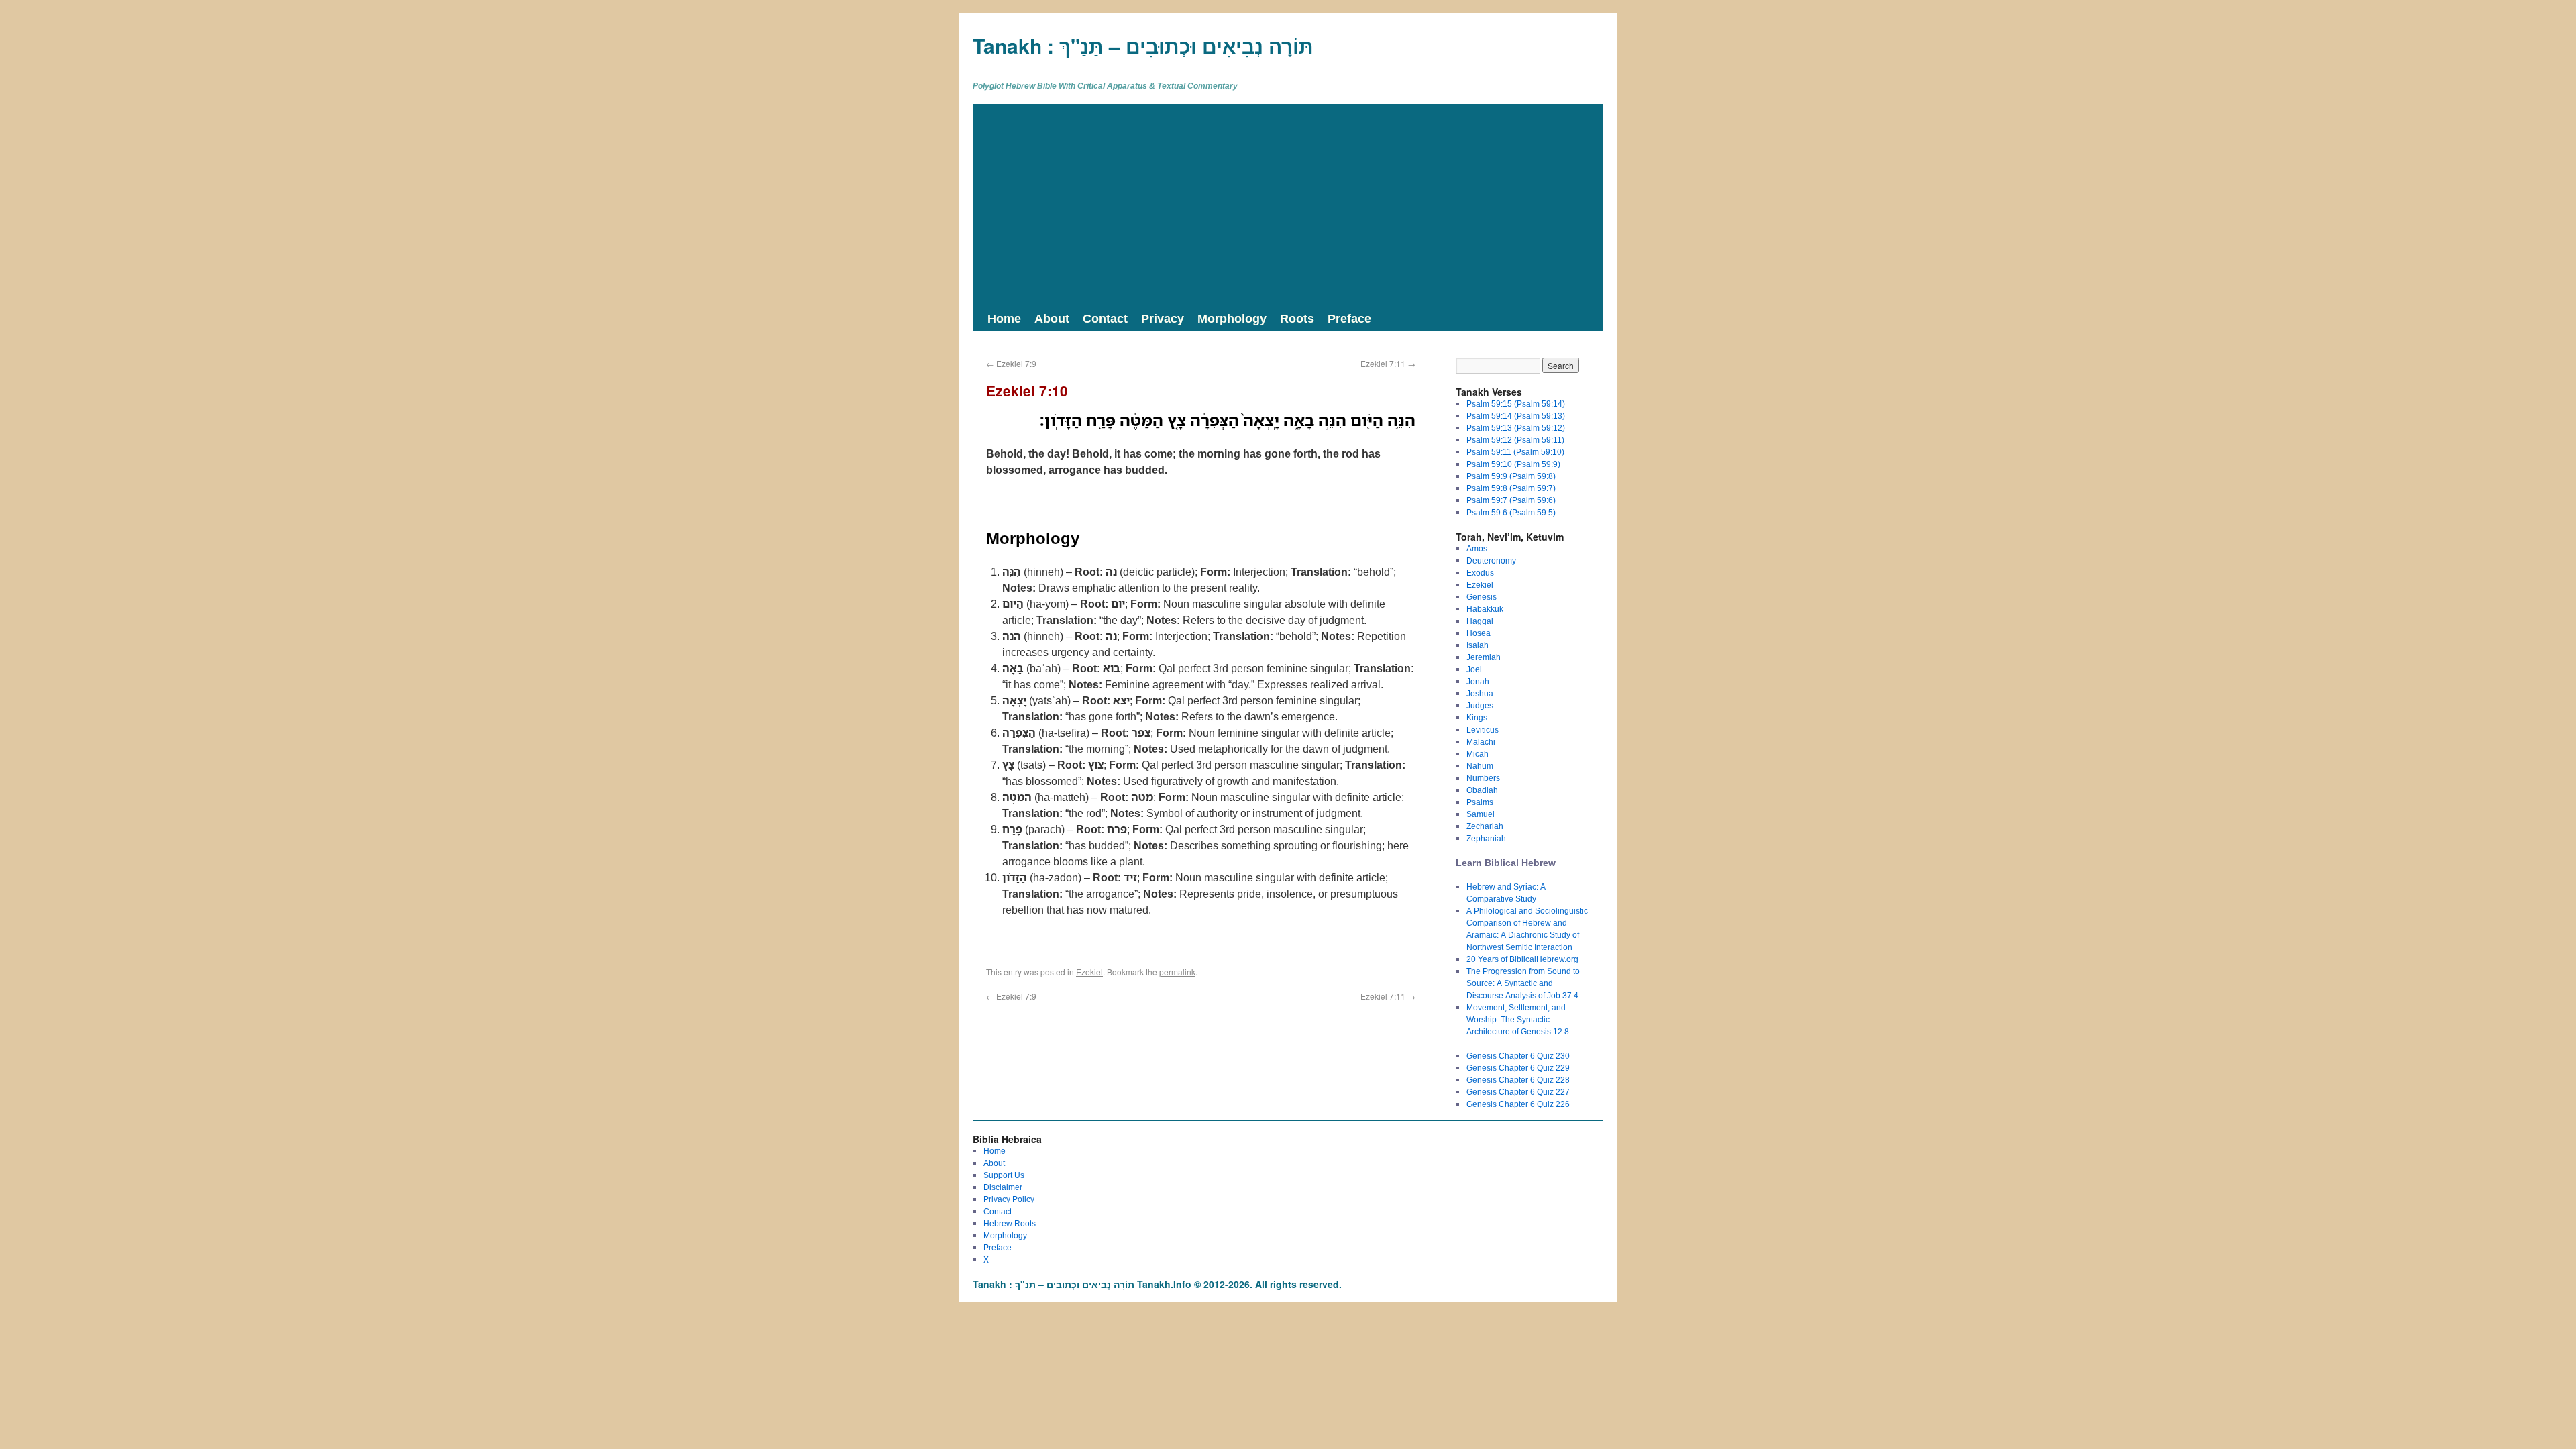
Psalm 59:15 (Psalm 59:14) (1516, 404)
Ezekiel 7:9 (1011, 363)
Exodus (1480, 573)
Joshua (1480, 693)
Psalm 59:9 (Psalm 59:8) (1511, 476)
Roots (1297, 318)
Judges (1480, 705)
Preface (1349, 318)
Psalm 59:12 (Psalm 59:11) (1515, 440)
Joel (1474, 669)
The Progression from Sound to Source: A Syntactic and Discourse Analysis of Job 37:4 (1523, 983)
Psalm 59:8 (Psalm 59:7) (1511, 488)
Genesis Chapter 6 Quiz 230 (1518, 1056)
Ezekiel (1089, 972)
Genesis (1482, 597)
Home (1004, 318)
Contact (1105, 318)
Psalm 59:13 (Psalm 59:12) (1516, 428)
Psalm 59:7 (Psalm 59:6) (1511, 500)
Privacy (1163, 318)
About (1052, 318)
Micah (1478, 754)
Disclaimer (1003, 1187)
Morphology (1232, 318)
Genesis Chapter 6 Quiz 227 (1518, 1092)
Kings (1477, 717)
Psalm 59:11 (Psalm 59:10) (1515, 452)
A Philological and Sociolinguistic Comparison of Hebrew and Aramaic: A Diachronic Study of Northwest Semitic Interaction (1527, 929)
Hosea (1479, 633)
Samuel (1481, 814)
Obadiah (1482, 790)
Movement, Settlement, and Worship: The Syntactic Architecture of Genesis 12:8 (1518, 1019)
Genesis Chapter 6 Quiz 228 (1518, 1080)
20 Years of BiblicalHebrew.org (1522, 959)
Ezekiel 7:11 (1388, 363)
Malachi (1481, 742)
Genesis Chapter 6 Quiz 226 (1518, 1104)
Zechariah (1485, 826)
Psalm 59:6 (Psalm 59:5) (1511, 512)
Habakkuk (1485, 609)
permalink (1177, 972)
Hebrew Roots (1010, 1223)
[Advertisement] (1288, 205)
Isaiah (1478, 645)
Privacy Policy (1009, 1199)
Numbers (1483, 778)
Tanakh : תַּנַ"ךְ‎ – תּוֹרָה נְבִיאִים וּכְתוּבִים (1143, 45)
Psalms (1480, 802)
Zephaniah (1486, 838)
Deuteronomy (1491, 560)
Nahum (1480, 766)
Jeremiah (1484, 657)
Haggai (1480, 621)
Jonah (1478, 681)
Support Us (1004, 1175)
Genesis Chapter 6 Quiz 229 (1518, 1068)
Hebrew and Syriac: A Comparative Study (1506, 893)
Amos (1477, 548)
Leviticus (1483, 730)
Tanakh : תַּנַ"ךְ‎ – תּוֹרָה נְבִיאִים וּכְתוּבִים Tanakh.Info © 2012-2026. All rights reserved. (1157, 1284)
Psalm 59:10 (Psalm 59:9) (1513, 464)
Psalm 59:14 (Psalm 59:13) (1516, 416)
